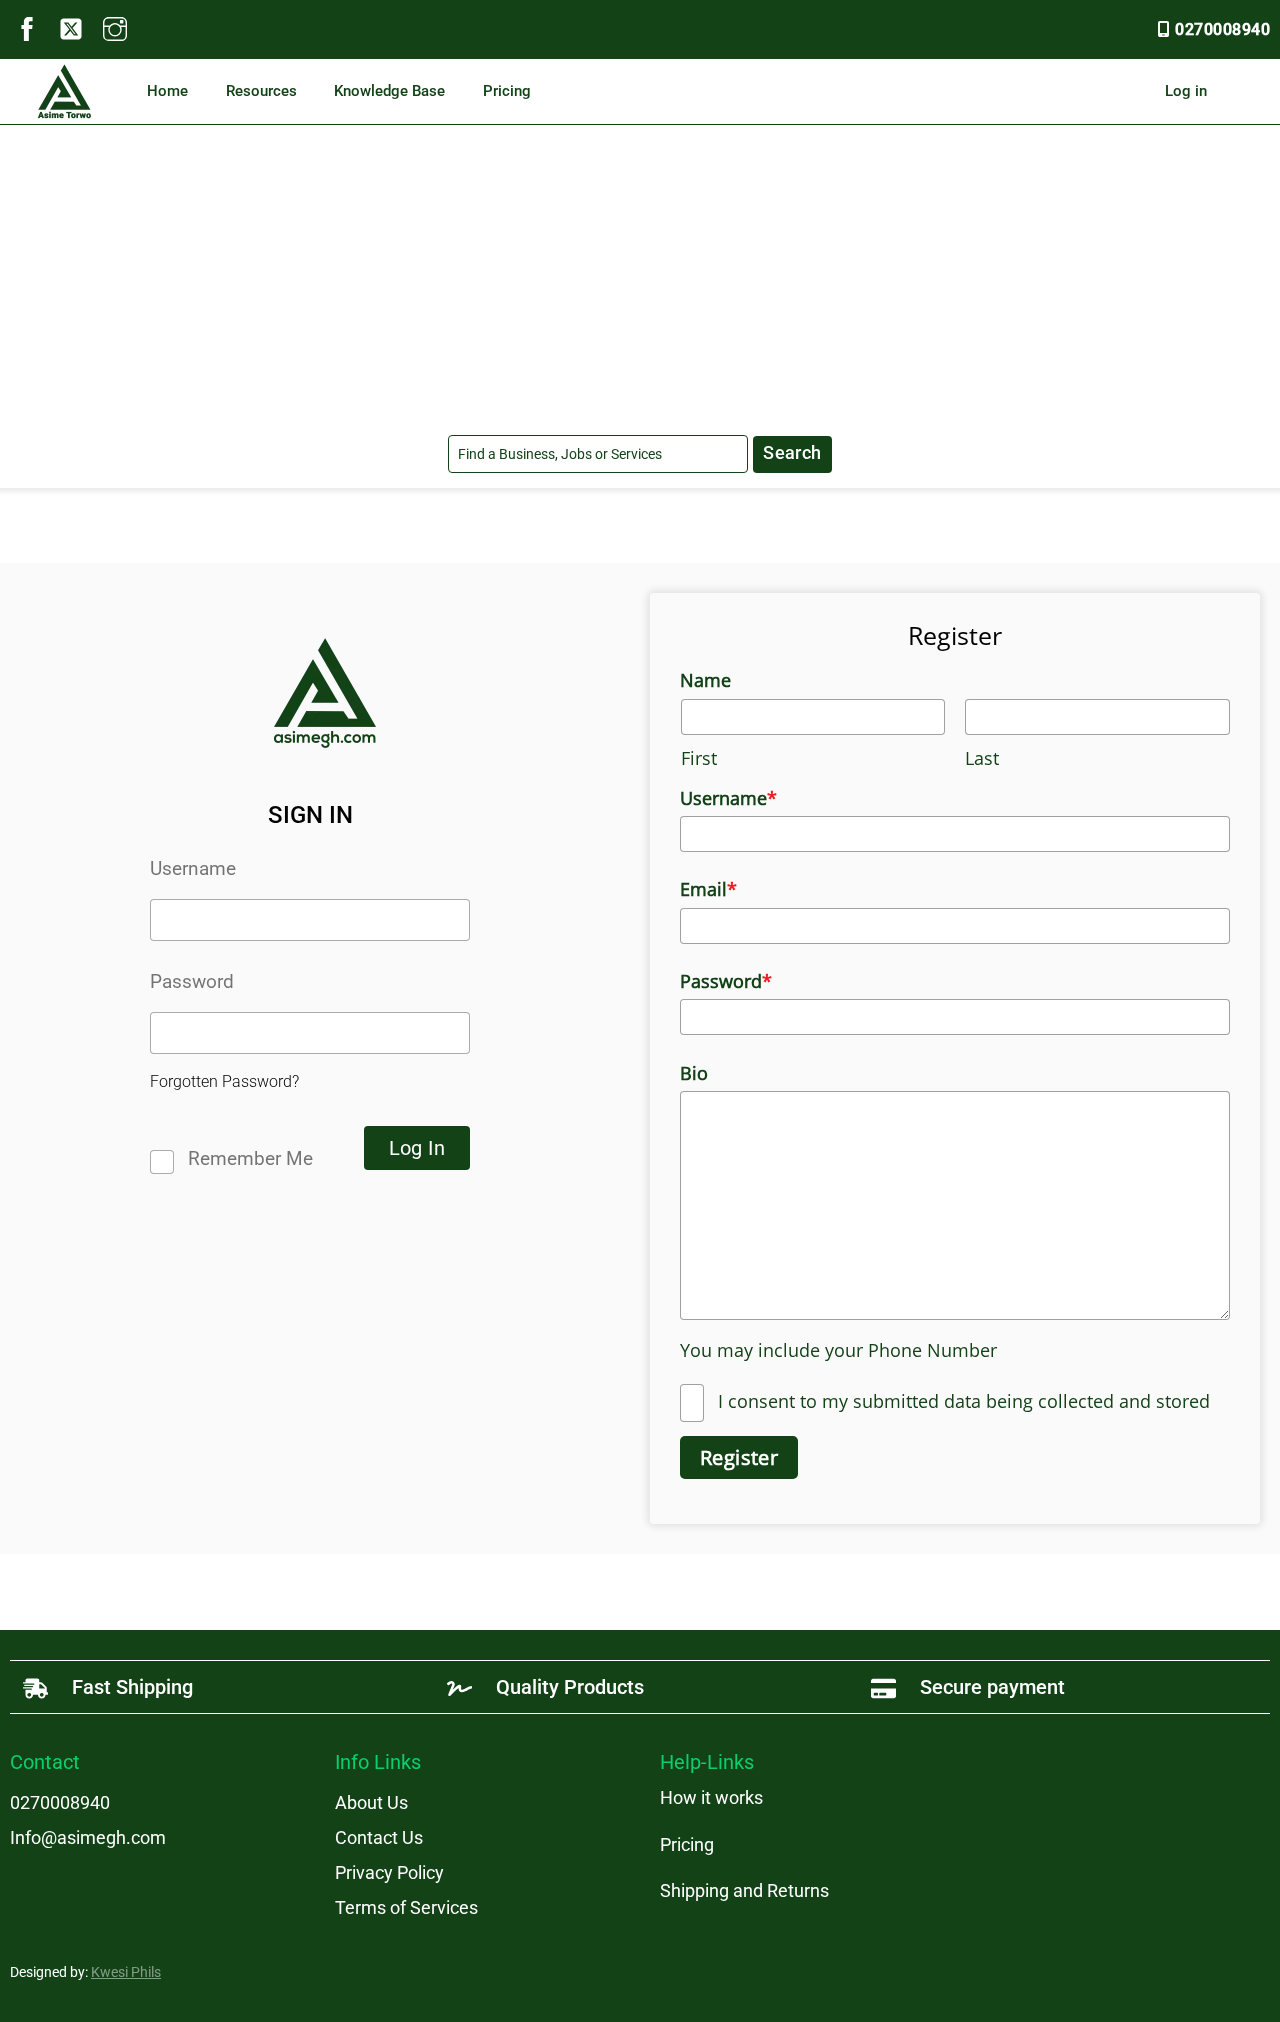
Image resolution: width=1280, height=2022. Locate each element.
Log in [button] (1186, 91)
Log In (417, 1148)
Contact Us (379, 1837)
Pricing (507, 91)
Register (739, 1457)
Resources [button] (261, 91)
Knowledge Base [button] (389, 91)
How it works (711, 1797)
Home (167, 91)
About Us (371, 1802)
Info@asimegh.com (88, 1837)
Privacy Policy (389, 1872)
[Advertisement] (640, 275)
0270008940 (1222, 29)
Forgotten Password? (224, 1081)
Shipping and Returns (744, 1890)
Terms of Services (406, 1907)
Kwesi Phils (126, 1972)
